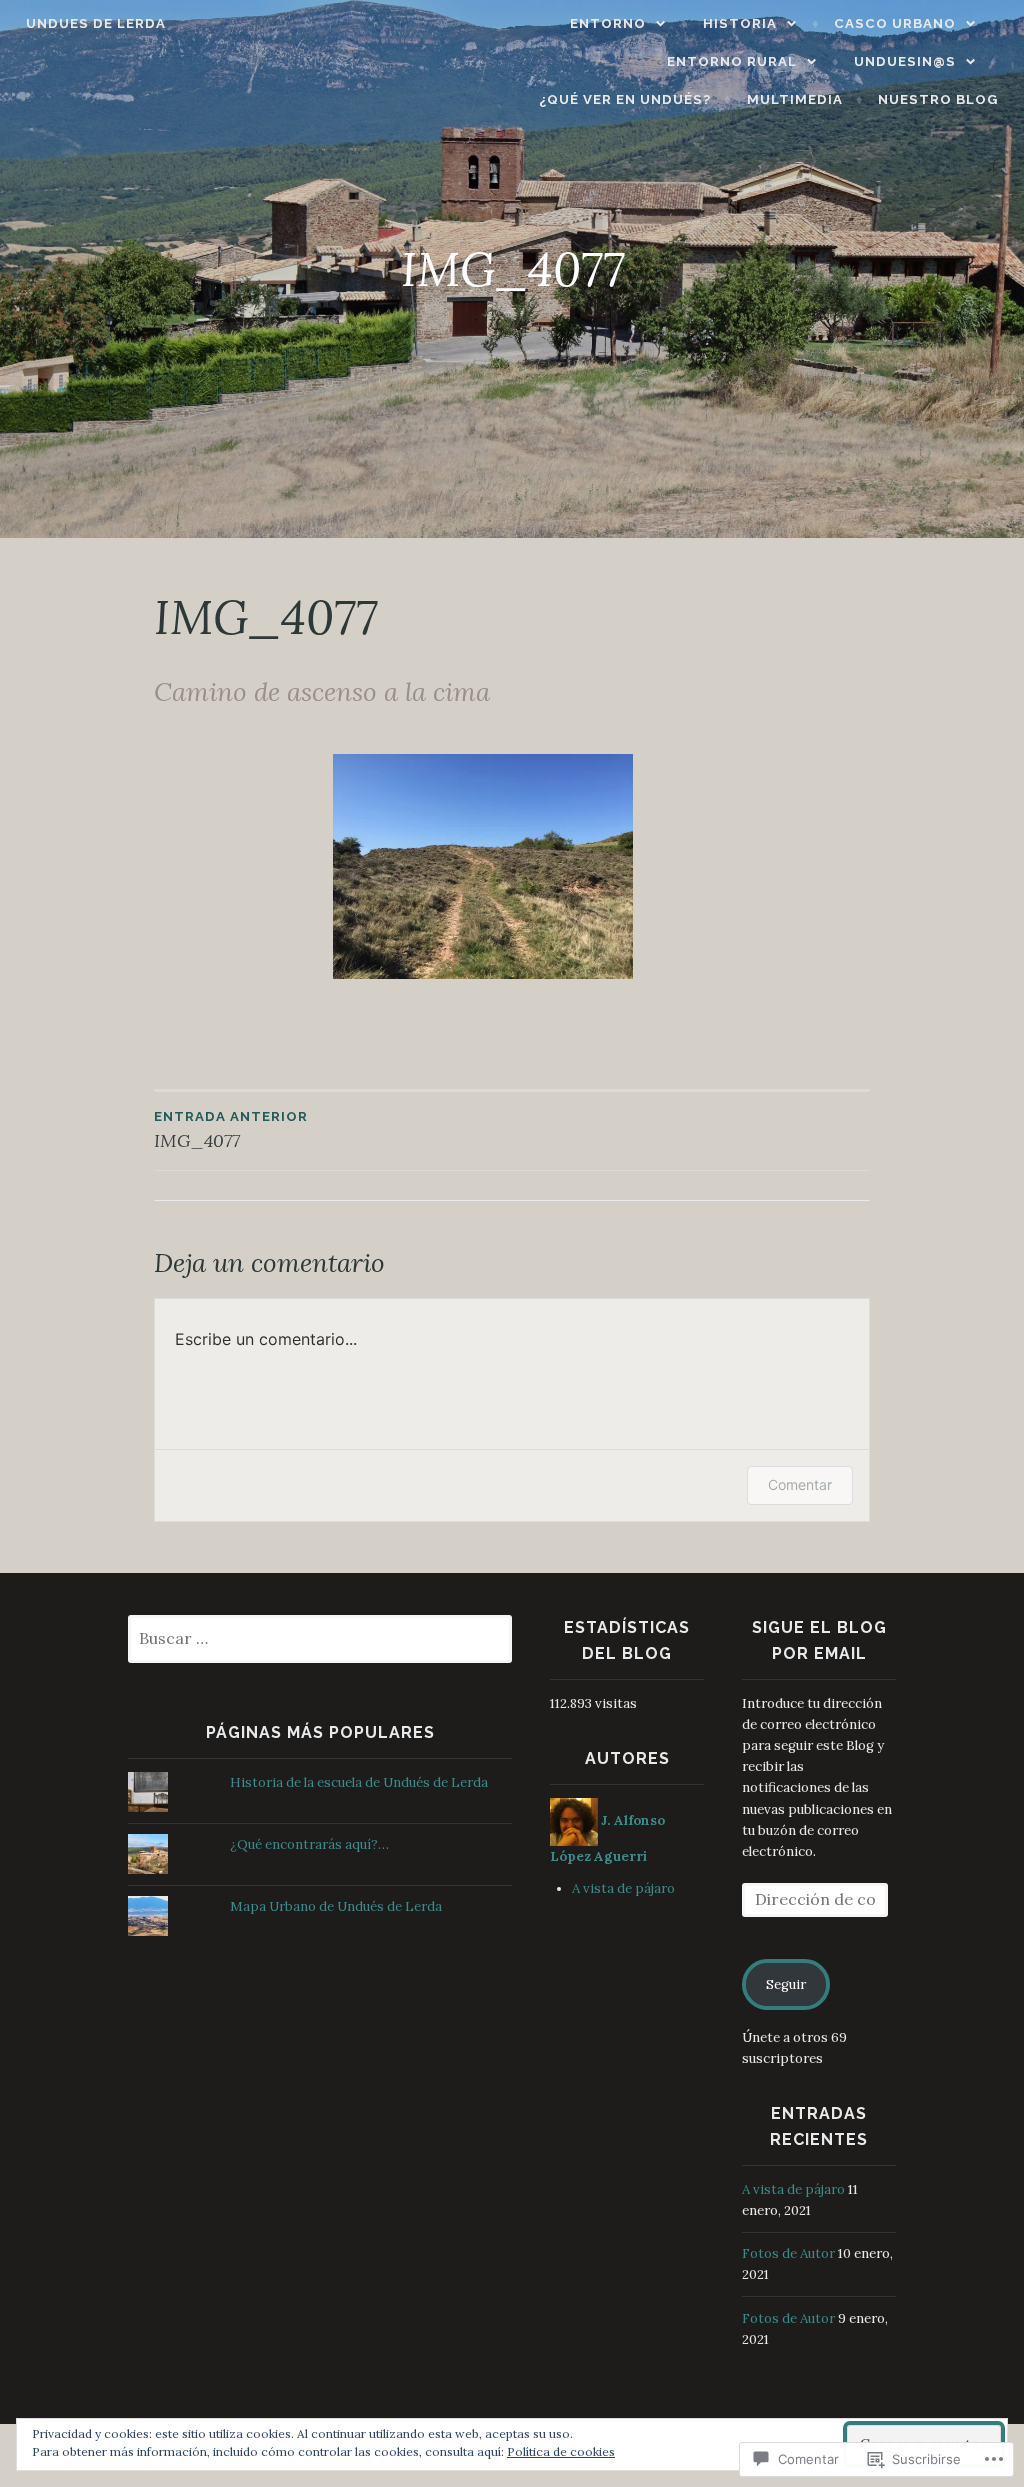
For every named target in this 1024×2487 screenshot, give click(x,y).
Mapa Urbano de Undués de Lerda (336, 1906)
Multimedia (795, 99)
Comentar (800, 1484)
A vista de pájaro (623, 1888)
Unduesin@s (905, 61)
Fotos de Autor (788, 2253)
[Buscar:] (320, 1639)
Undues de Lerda (96, 23)
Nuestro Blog (938, 99)
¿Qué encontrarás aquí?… (309, 1844)
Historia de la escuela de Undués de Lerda (359, 1782)
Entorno (608, 23)
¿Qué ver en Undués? (625, 99)
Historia (740, 23)
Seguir (786, 1984)
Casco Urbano (895, 23)
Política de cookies (561, 2451)
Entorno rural (732, 61)
